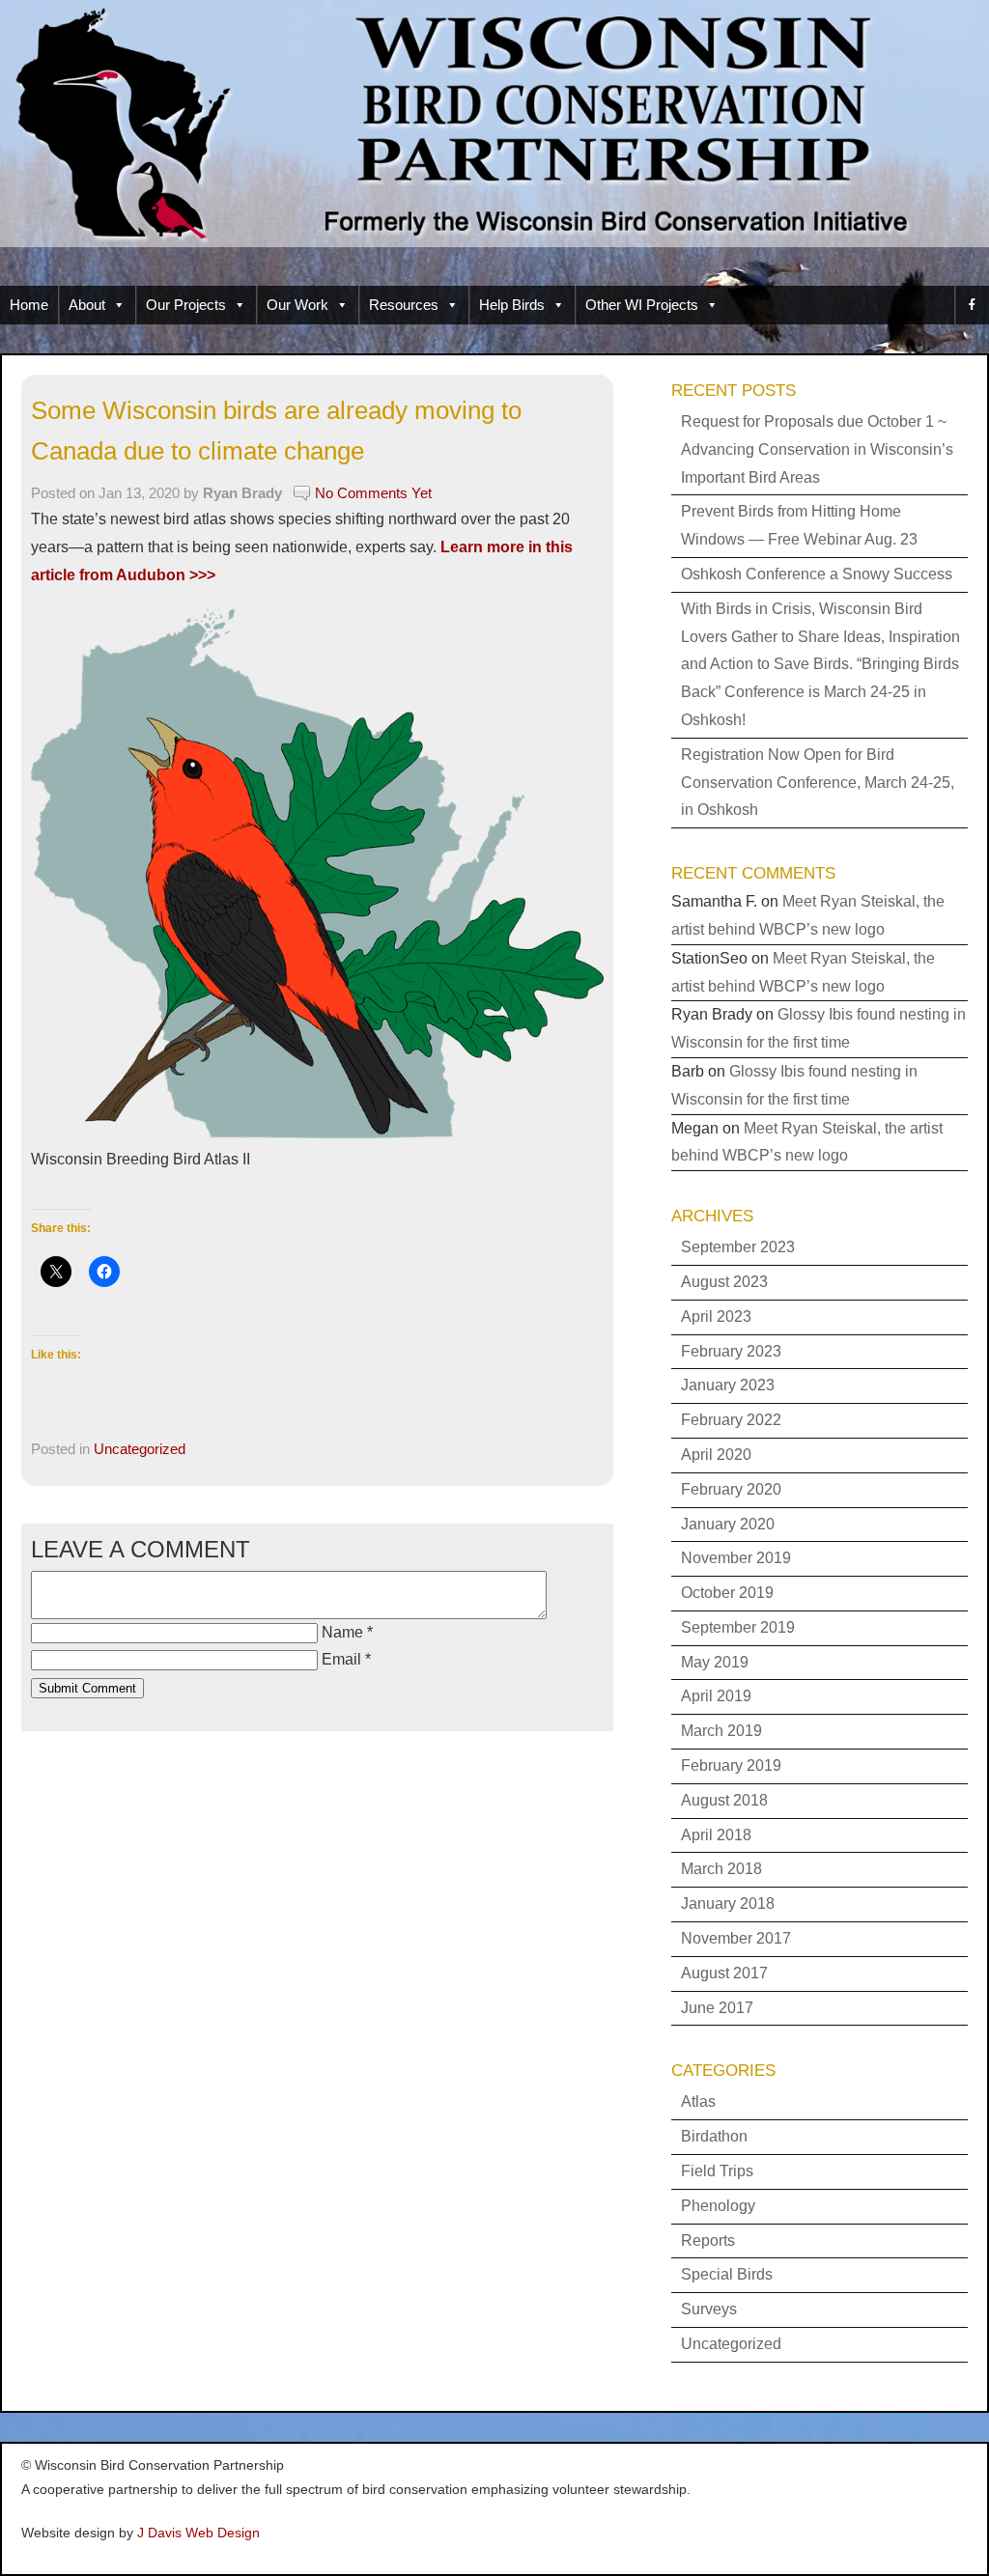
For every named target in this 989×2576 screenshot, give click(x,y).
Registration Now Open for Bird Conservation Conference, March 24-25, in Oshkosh (818, 783)
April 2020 (716, 1455)
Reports (708, 2240)
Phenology (718, 2206)
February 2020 (731, 1489)
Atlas (698, 2101)
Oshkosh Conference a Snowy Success (817, 574)
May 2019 (715, 1662)
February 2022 (731, 1420)
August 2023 (724, 1282)
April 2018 (716, 1835)
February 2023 (731, 1351)
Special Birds (727, 2274)
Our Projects (186, 305)
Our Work (297, 305)
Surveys (709, 2309)
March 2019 (721, 1731)
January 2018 (728, 1904)
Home (29, 305)
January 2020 (728, 1524)
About (87, 305)
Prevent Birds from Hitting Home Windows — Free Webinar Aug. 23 (799, 525)
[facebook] (972, 305)
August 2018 (724, 1800)
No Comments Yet (373, 493)
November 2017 (736, 1938)
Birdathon (714, 2136)
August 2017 (724, 1973)
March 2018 (721, 1869)
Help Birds (512, 305)
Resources (404, 305)
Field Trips (717, 2171)
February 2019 (731, 1765)
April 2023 (716, 1316)
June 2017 (717, 2008)
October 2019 (727, 1593)
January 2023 (728, 1385)
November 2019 (736, 1558)
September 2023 (738, 1247)
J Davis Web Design (198, 2533)
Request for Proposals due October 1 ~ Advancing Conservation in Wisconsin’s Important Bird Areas (817, 449)
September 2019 (738, 1627)
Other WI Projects (642, 305)
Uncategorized (140, 1449)
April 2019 (716, 1696)
